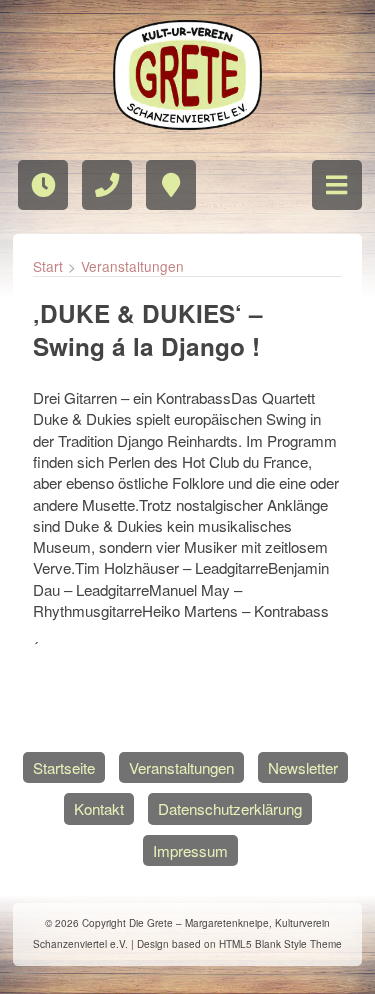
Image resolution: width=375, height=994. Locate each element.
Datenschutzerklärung (230, 808)
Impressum (190, 850)
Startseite (64, 767)
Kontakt (99, 808)
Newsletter (303, 767)
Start (48, 266)
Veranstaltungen (132, 266)
